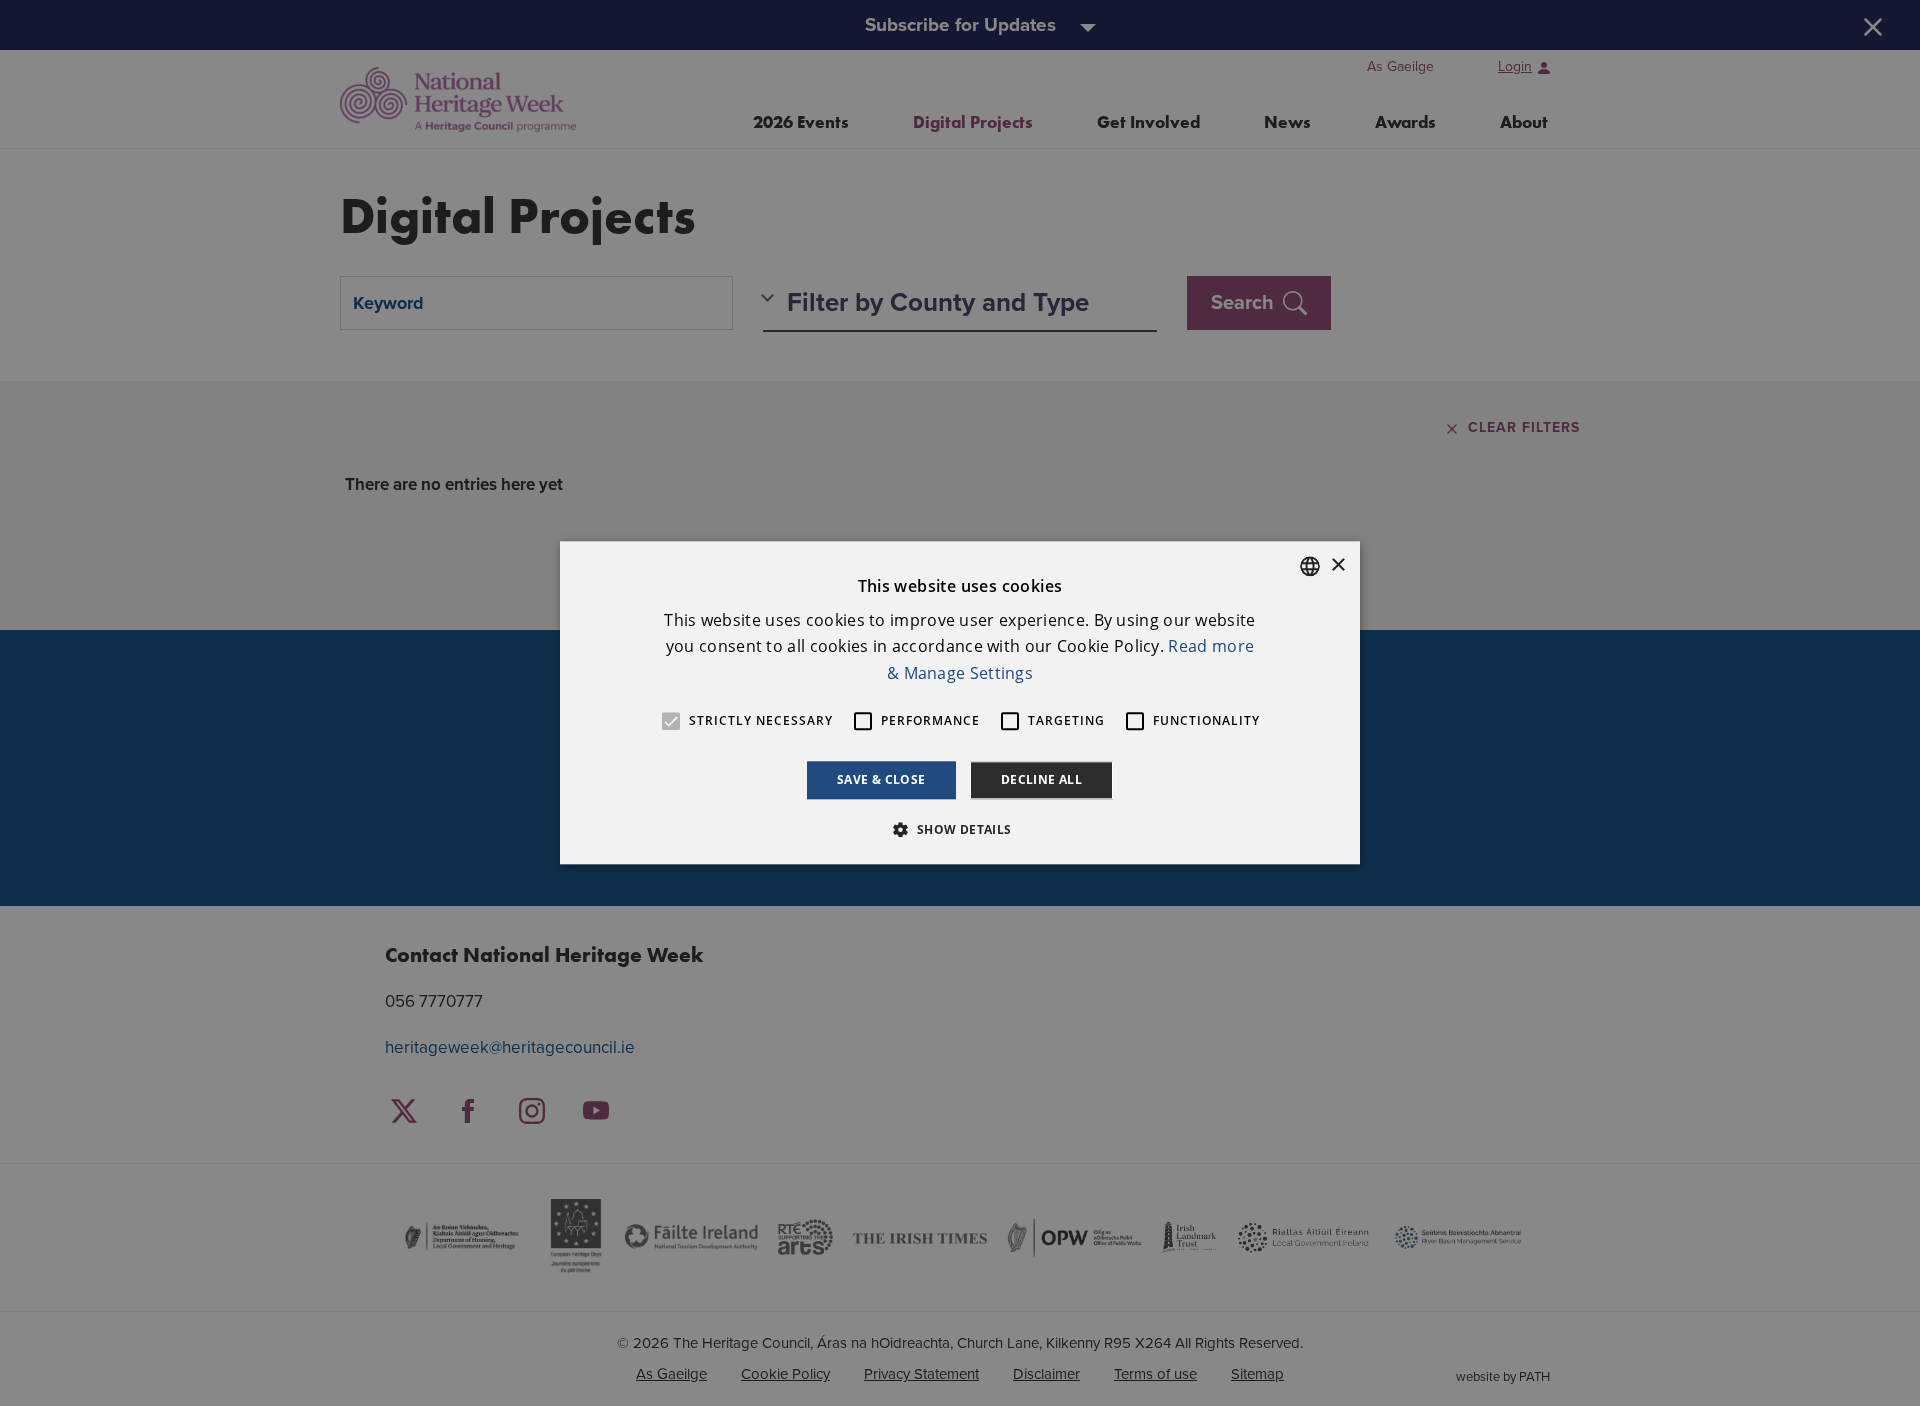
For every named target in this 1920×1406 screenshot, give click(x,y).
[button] (959, 830)
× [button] (1337, 565)
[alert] (960, 703)
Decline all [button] (1041, 779)
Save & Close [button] (881, 779)
